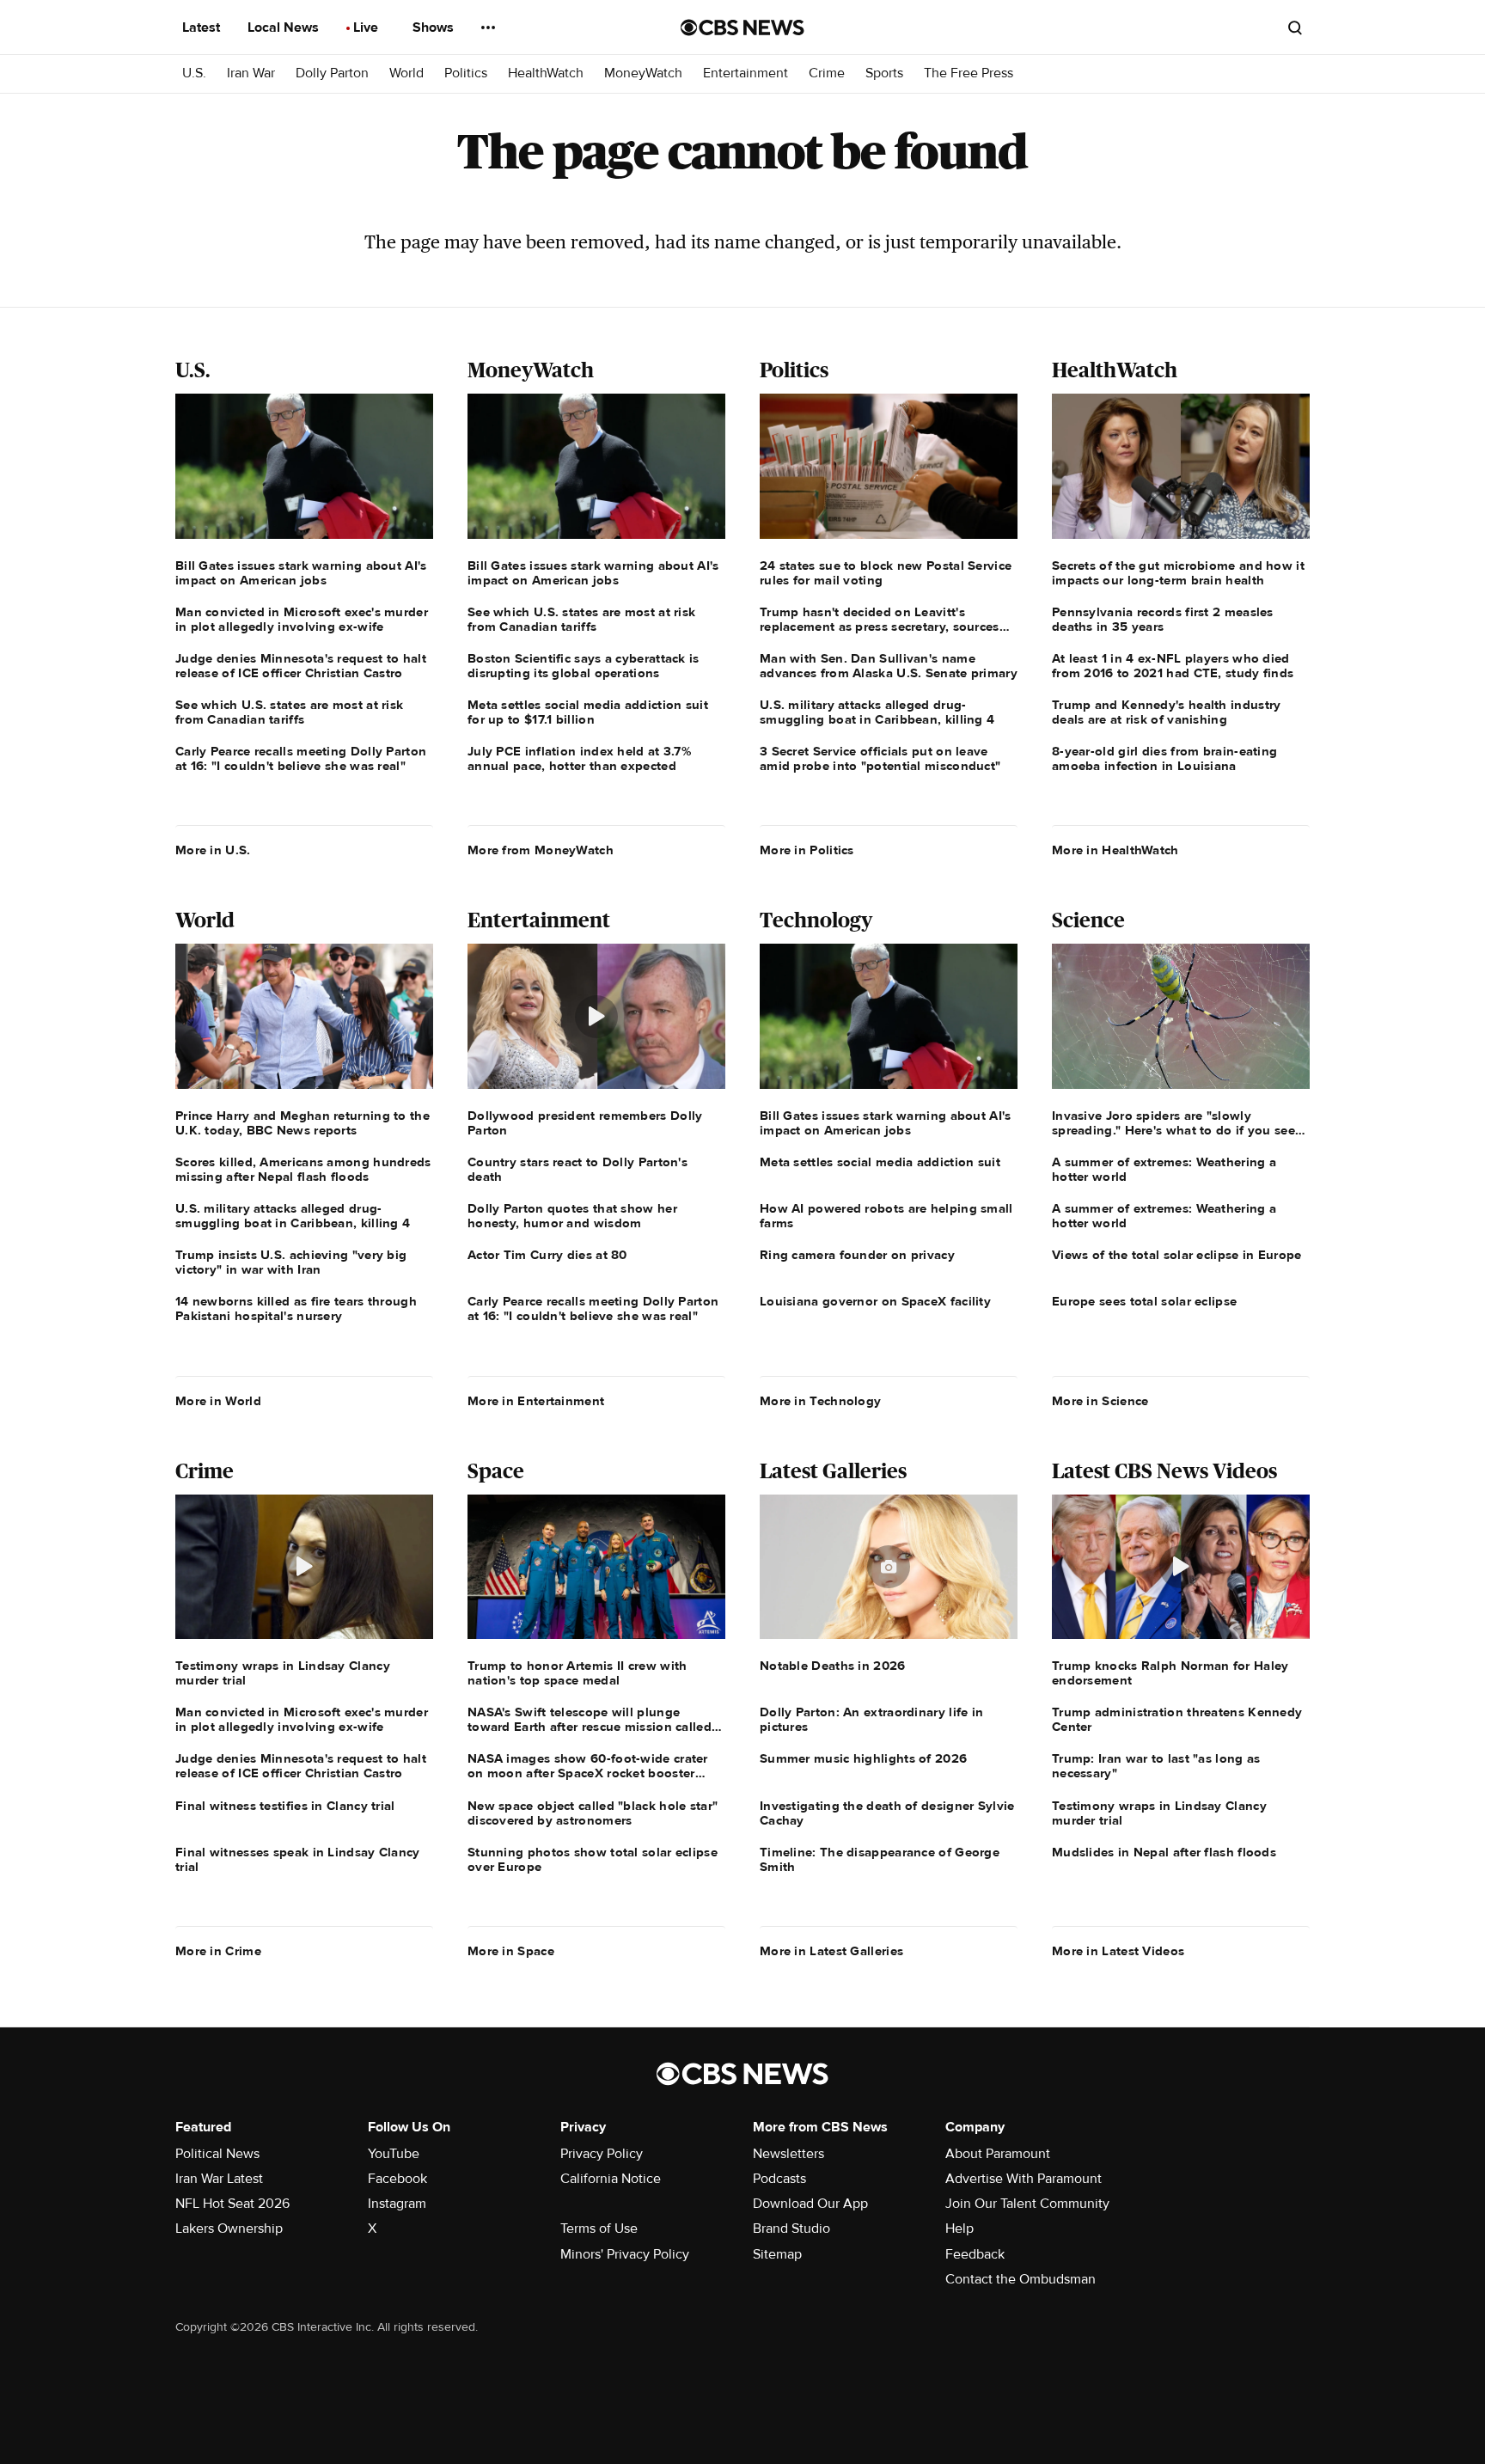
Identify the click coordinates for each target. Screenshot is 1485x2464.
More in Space (511, 1951)
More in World (218, 1401)
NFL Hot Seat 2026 (232, 2204)
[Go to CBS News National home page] (742, 28)
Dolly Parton (332, 73)
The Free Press (969, 73)
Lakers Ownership (229, 2229)
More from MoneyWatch (541, 850)
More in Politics (807, 850)
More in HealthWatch (1115, 850)
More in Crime (218, 1951)
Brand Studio (791, 2229)
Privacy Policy (602, 2154)
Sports (884, 73)
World (406, 73)
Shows (435, 28)
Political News (217, 2154)
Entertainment (746, 73)
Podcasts (779, 2179)
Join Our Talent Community (1027, 2204)
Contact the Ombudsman (1021, 2279)
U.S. (194, 73)
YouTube (394, 2154)
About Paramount (998, 2154)
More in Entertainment (536, 1401)
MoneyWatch (643, 73)
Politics (466, 73)
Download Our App (810, 2204)
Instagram (397, 2204)
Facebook (397, 2179)
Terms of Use (599, 2229)
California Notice (611, 2179)
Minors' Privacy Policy (625, 2254)
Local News (285, 28)
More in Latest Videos (1118, 1951)
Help (959, 2229)
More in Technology (820, 1401)
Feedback (975, 2254)
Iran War (251, 73)
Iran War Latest (219, 2179)
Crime (827, 73)
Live (367, 28)
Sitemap (777, 2254)
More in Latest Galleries (831, 1951)
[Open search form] (1295, 28)
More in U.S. (213, 850)
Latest (203, 28)
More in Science (1100, 1401)
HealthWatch (546, 73)
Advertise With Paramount (1024, 2179)
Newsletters (788, 2154)
